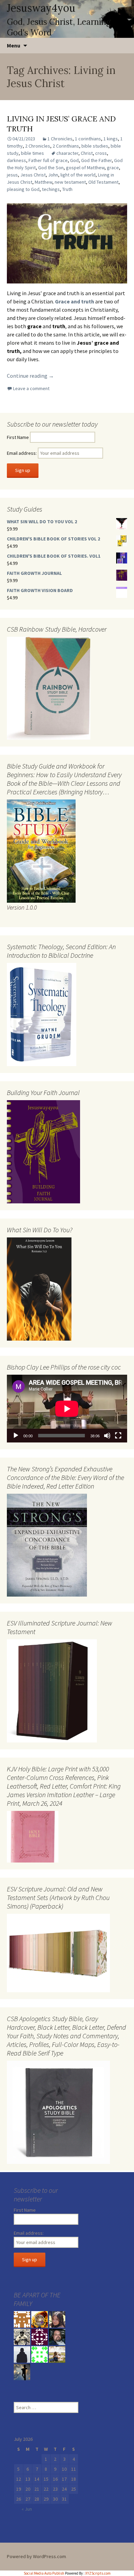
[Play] (16, 1436)
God (74, 160)
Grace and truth (75, 301)
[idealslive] (22, 2319)
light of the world (78, 175)
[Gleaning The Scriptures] (40, 2319)
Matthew (43, 182)
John (53, 175)
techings (51, 189)
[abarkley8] (22, 2371)
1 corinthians (88, 139)
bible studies (95, 146)
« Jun (27, 2509)
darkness (16, 160)
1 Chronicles (60, 139)
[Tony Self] (22, 2354)
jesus (12, 175)
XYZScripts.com (98, 2573)
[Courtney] (40, 2336)
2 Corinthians (66, 146)
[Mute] (107, 1436)
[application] (67, 1409)
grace (113, 168)
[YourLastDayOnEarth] (57, 2354)
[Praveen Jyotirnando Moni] (40, 2354)
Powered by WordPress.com (36, 2556)
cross (101, 153)
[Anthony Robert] (22, 2336)
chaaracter (67, 153)
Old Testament (103, 182)
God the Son (51, 168)
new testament (70, 182)
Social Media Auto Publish (44, 2573)
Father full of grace (48, 160)
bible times (32, 153)
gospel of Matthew (85, 168)
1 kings (111, 139)
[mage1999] (57, 2336)
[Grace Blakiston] (57, 2319)
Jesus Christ (33, 175)
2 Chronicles (38, 146)
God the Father (96, 160)
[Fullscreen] (118, 1436)
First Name (18, 437)
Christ (87, 153)
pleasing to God (23, 189)
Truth (67, 189)
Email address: (22, 453)
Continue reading (30, 376)
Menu (14, 45)
